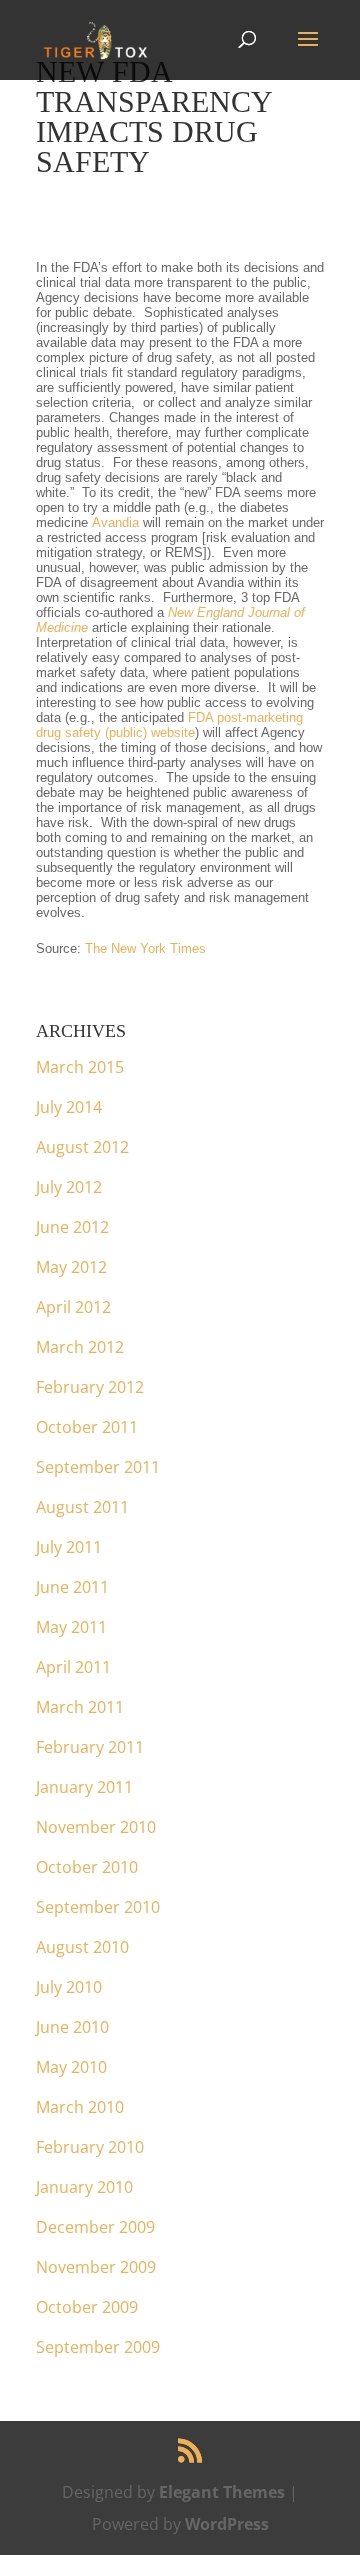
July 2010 (69, 1987)
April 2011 (73, 1667)
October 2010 (87, 1867)
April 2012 (73, 1307)
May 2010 (71, 2067)
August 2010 (82, 1947)
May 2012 (71, 1267)
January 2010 (84, 2187)
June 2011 (72, 1587)
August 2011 (82, 1507)
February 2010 (90, 2147)
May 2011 (71, 1627)
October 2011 (87, 1427)
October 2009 (87, 2307)
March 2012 (80, 1347)
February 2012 (90, 1387)
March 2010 (80, 2107)
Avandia (115, 522)
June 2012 (72, 1227)
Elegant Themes (222, 2492)
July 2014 (69, 1107)
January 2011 (84, 1787)
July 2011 (69, 1547)
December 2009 (95, 2227)
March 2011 (80, 1707)
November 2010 (96, 1827)
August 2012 (82, 1147)
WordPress (227, 2524)
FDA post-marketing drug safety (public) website (169, 725)
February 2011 (90, 1747)
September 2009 (98, 2347)
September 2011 (98, 1467)
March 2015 (80, 1067)
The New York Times (145, 948)
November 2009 (96, 2267)
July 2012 (69, 1187)
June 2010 (72, 2027)
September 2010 (98, 1907)
